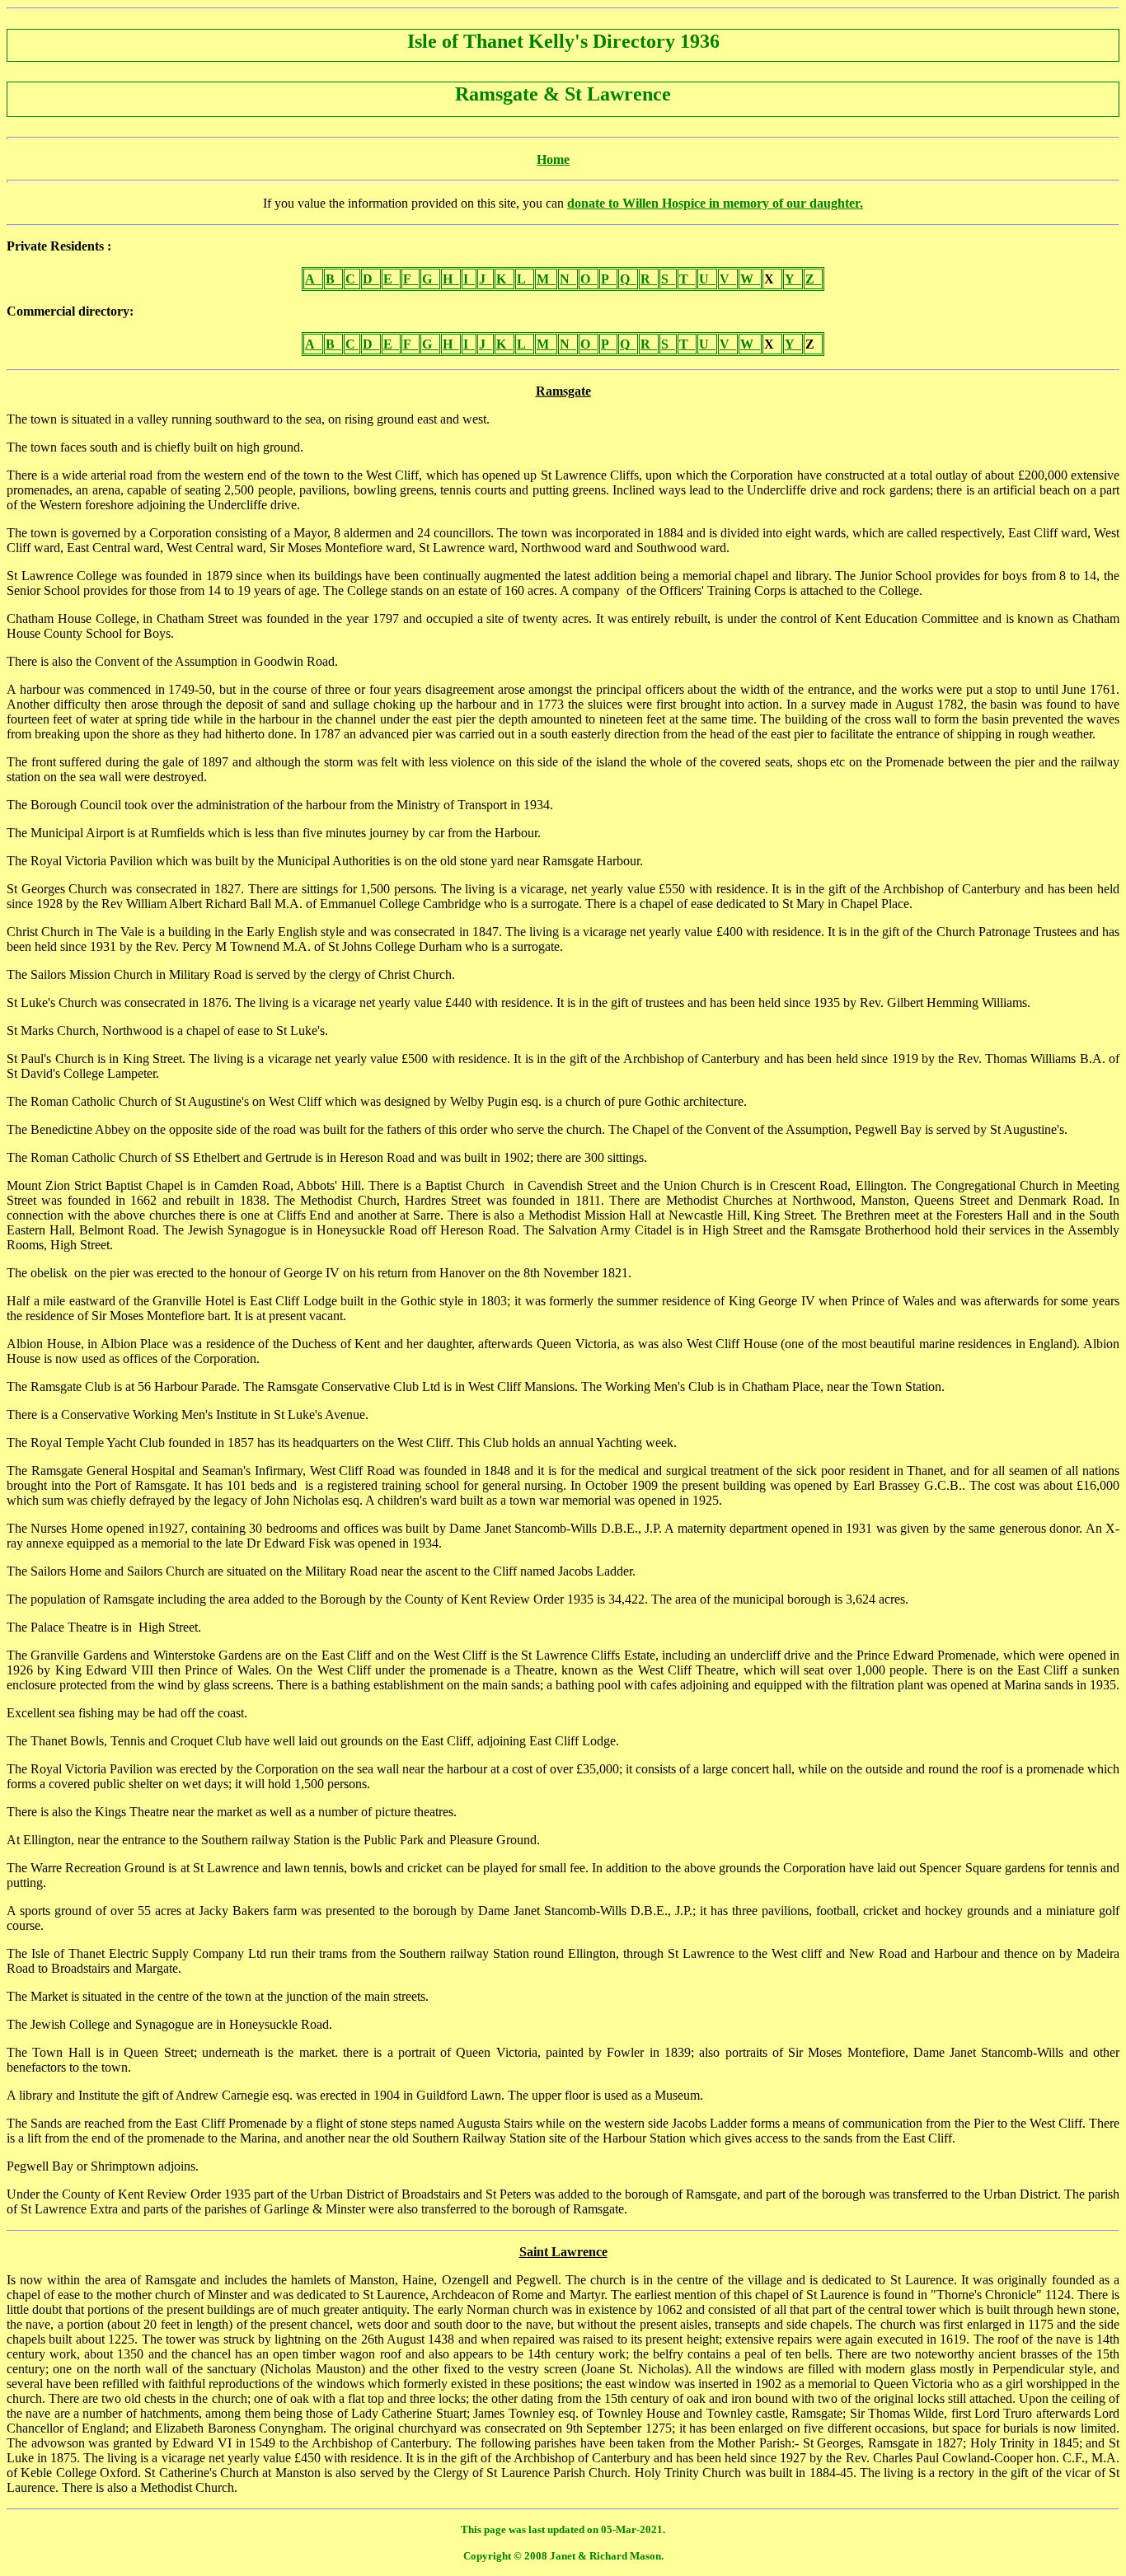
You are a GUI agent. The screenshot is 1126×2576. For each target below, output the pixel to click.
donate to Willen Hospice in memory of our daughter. (715, 203)
